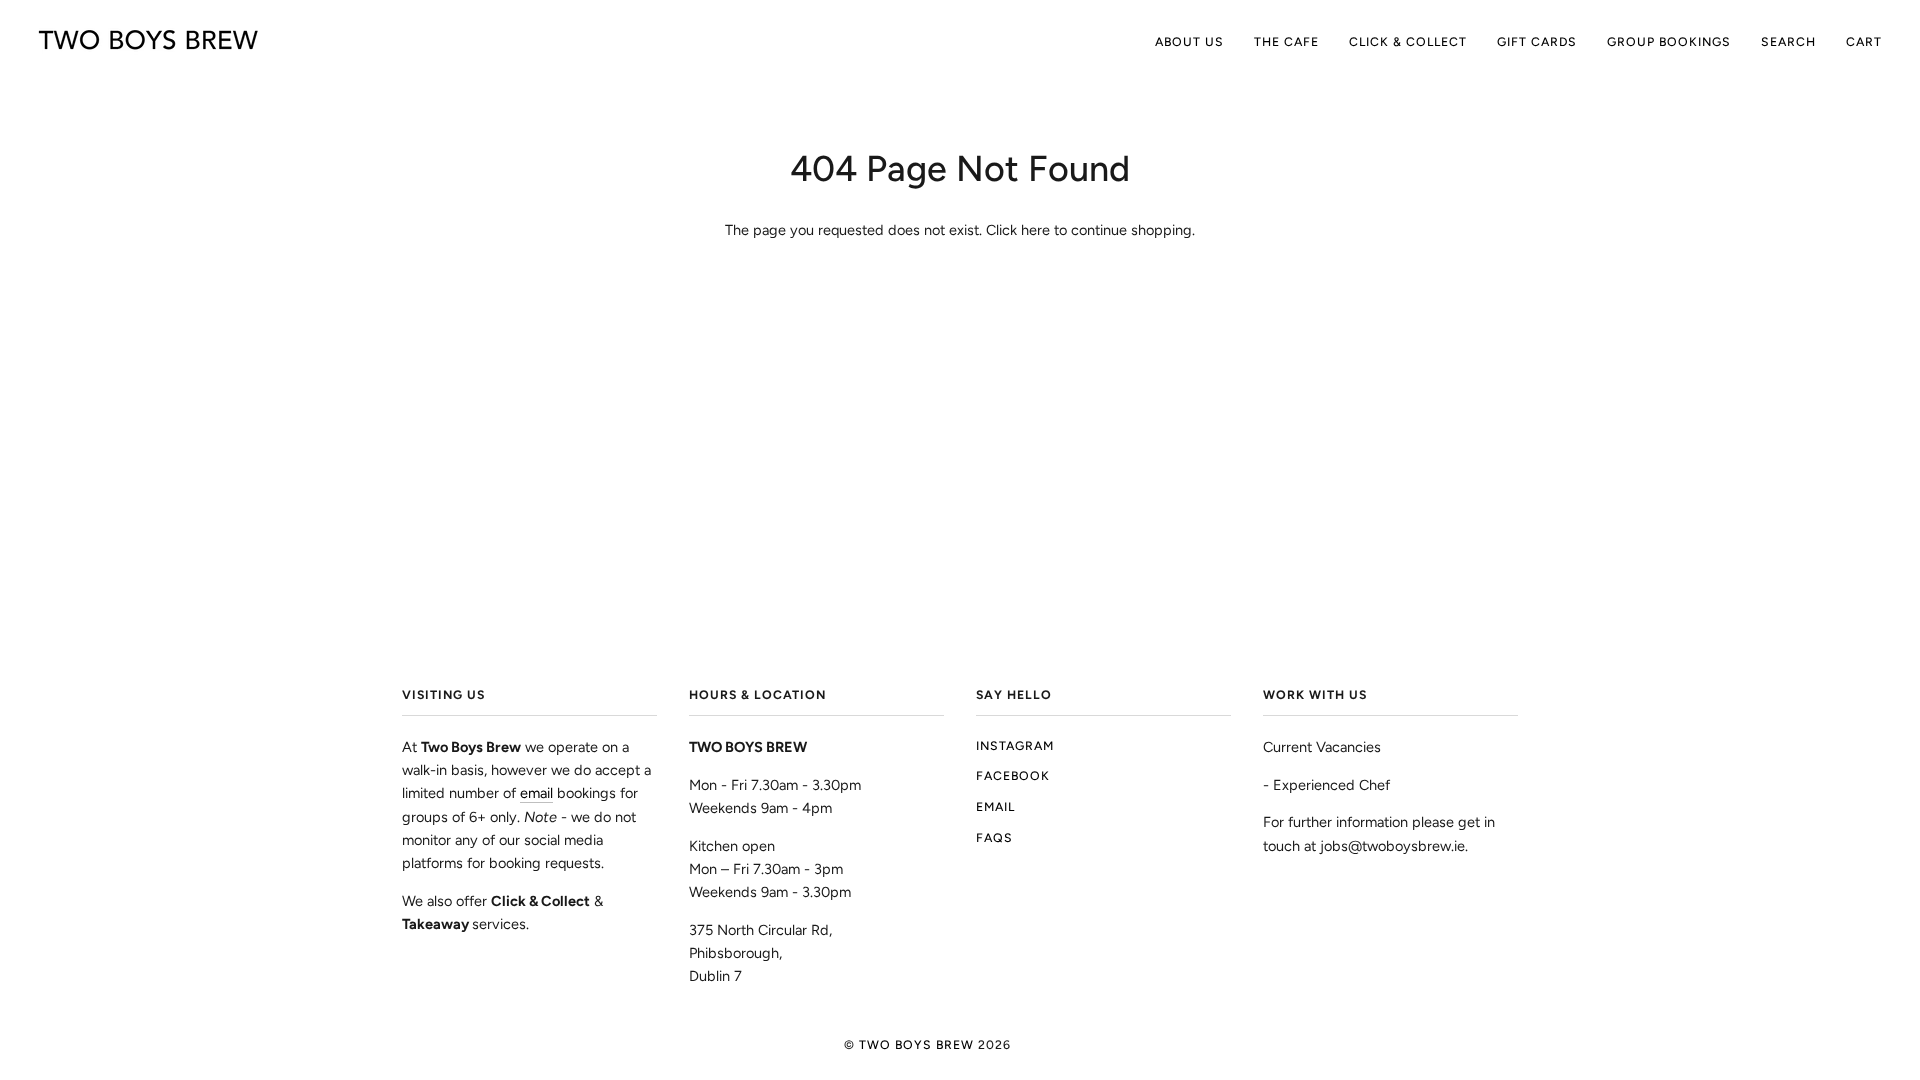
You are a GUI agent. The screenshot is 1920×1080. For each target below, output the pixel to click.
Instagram (1015, 745)
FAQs (994, 837)
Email (995, 806)
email (536, 793)
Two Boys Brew (916, 1044)
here (1035, 230)
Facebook (1013, 775)
